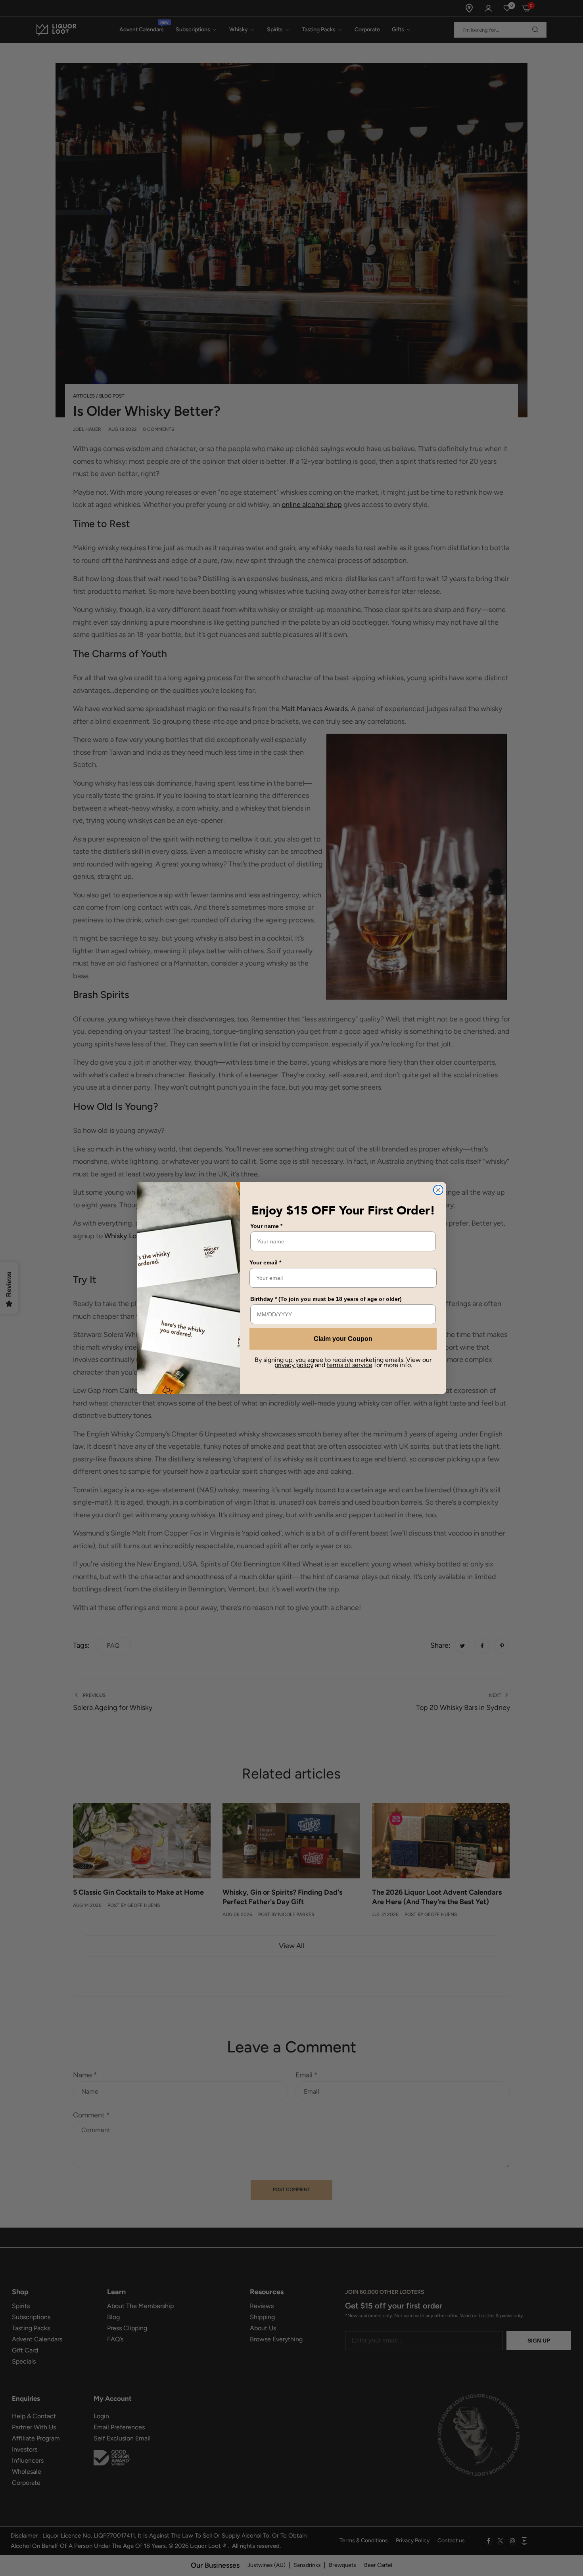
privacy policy (294, 1365)
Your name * (266, 1226)
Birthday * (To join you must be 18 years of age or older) (326, 1299)
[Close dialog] (438, 1190)
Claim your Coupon (343, 1339)
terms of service (350, 1365)
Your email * (265, 1262)
